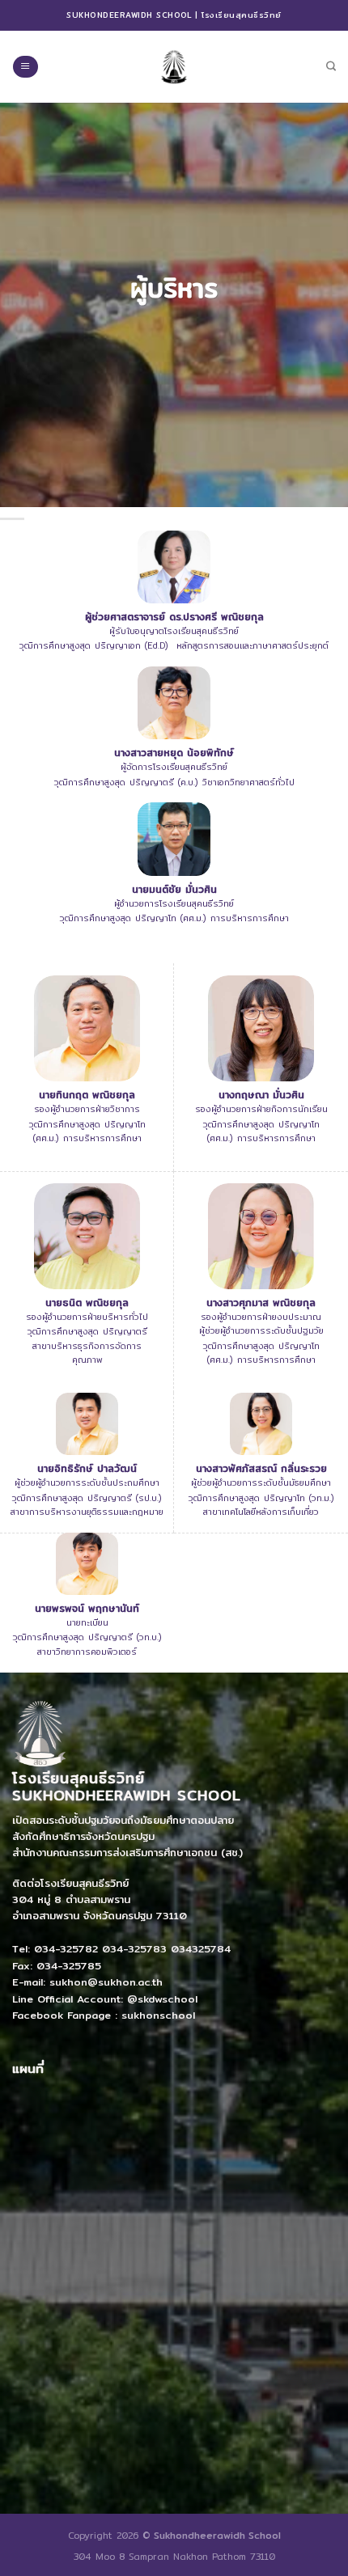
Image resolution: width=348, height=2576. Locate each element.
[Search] (331, 67)
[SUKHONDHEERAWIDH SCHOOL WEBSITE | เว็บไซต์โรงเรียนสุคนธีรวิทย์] (174, 66)
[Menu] (25, 67)
